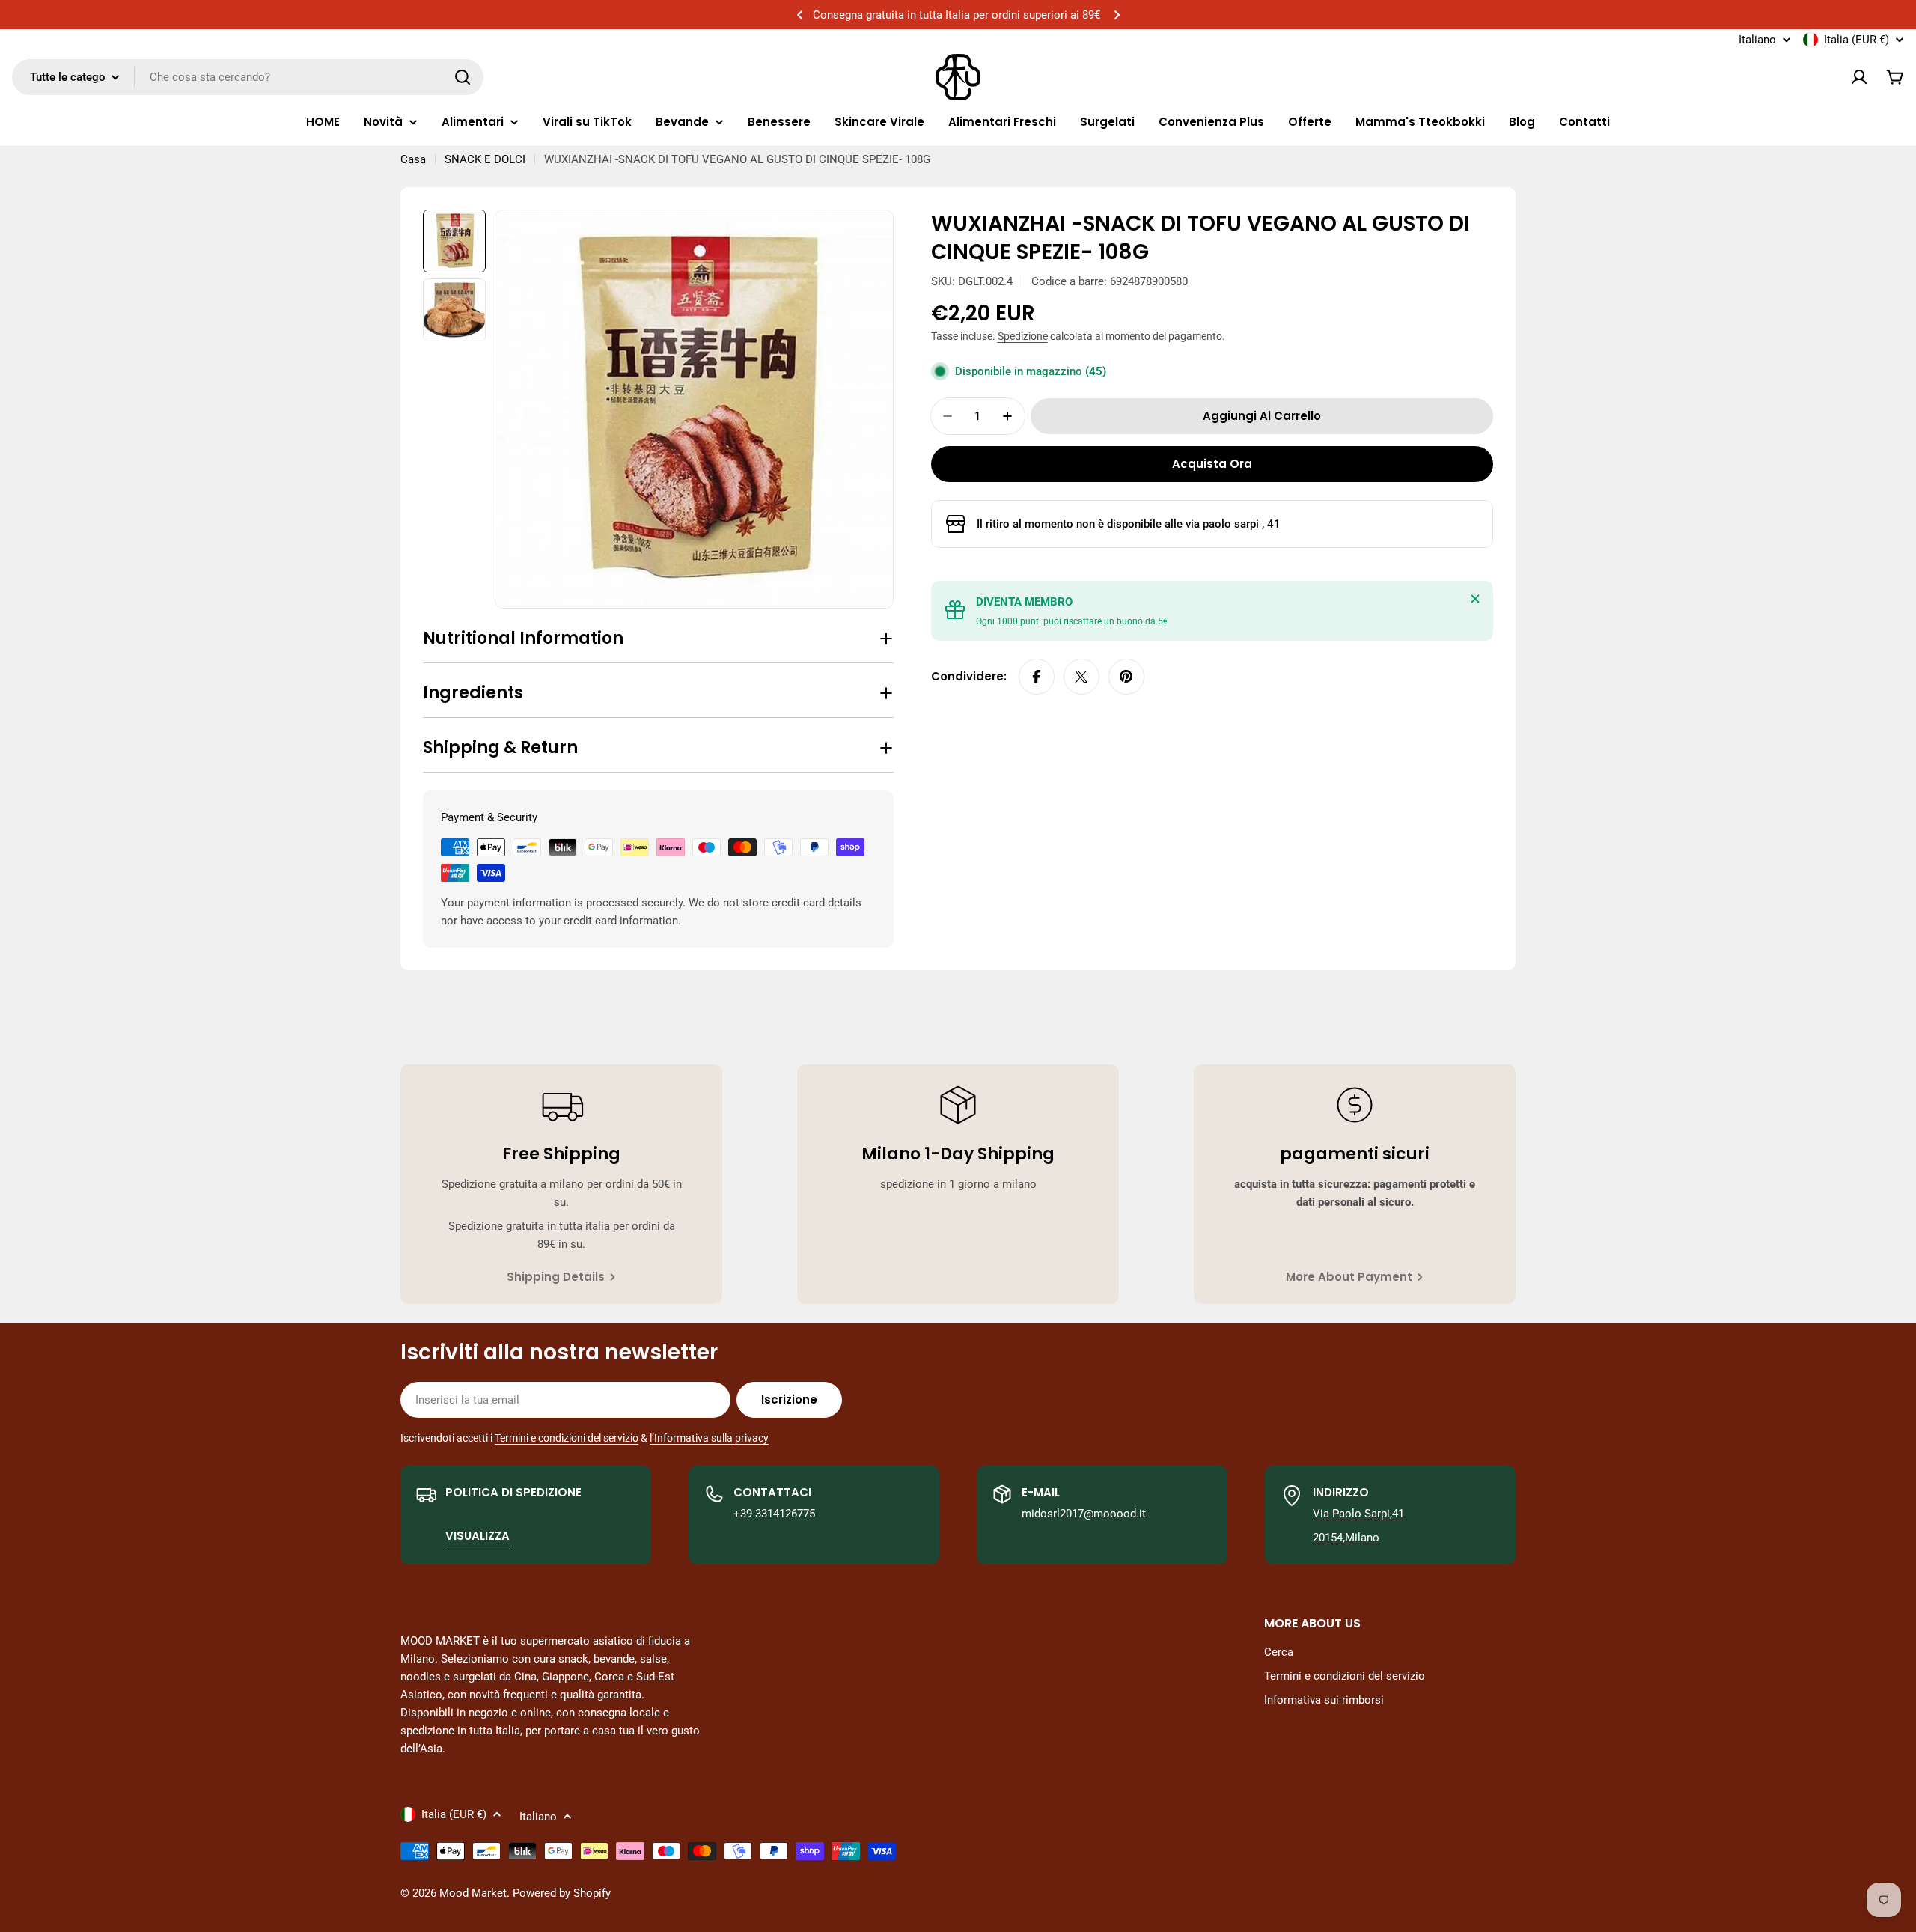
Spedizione (1023, 336)
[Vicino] (1475, 599)
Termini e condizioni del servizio (567, 1438)
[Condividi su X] (1081, 677)
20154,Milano (1346, 1538)
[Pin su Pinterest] (1126, 677)
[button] (800, 15)
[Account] (1859, 77)
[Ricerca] (463, 77)
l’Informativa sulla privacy (709, 1438)
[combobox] (248, 77)
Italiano (1757, 40)
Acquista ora (1212, 464)
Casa (413, 159)
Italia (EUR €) (1856, 40)
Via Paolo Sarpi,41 (1358, 1514)
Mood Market (473, 1893)
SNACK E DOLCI (485, 159)
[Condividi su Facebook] (1037, 677)
